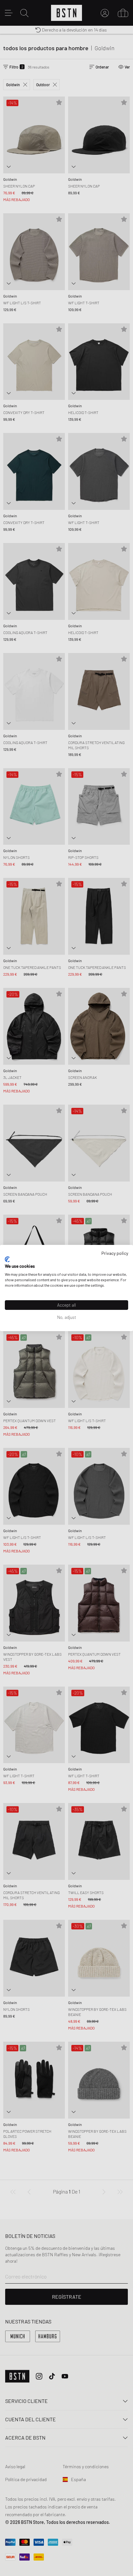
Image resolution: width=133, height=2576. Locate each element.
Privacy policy (115, 1253)
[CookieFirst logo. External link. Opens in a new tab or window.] (7, 1259)
